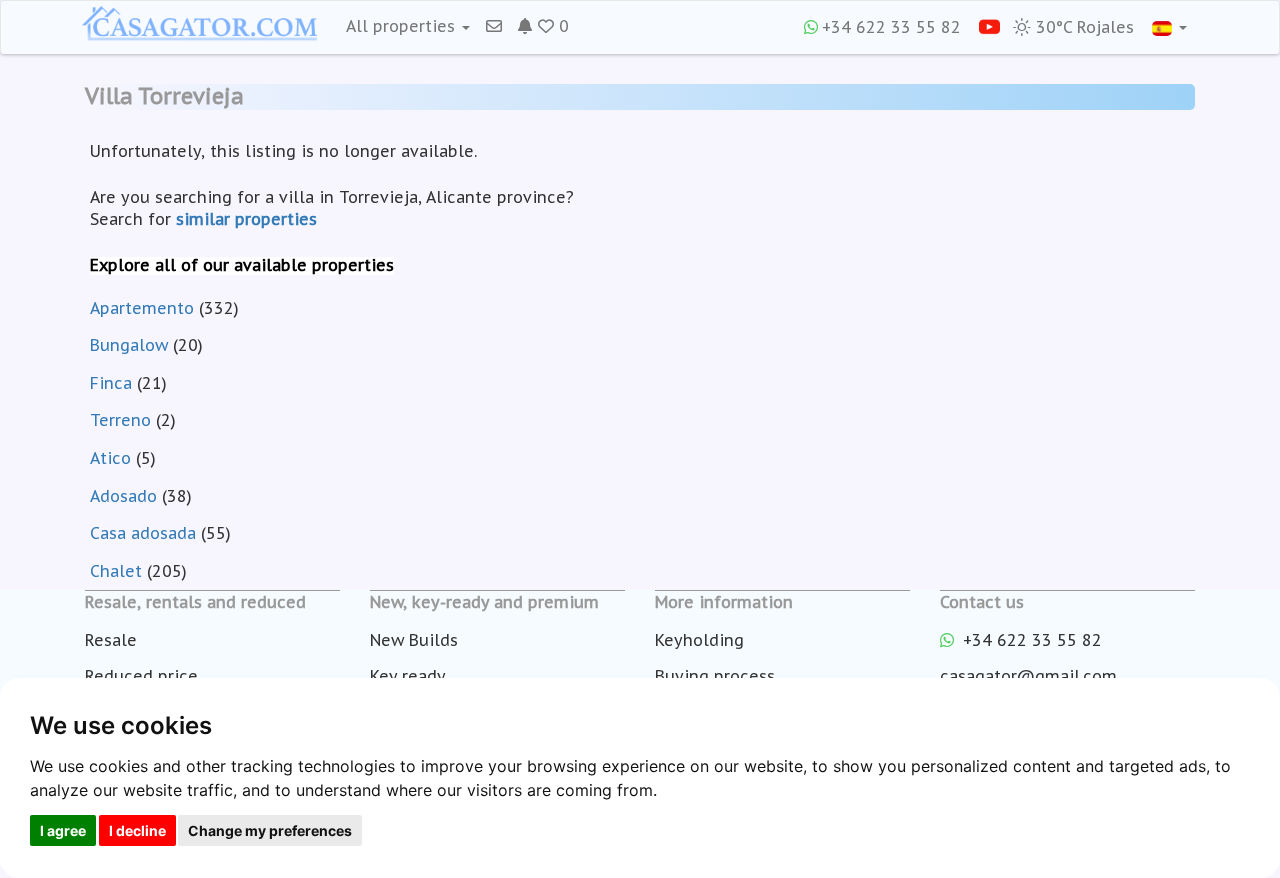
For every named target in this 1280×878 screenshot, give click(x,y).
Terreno (120, 420)
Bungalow (129, 345)
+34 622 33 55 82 (891, 27)
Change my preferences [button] (270, 830)
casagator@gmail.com (1028, 676)
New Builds (414, 640)
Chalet (116, 571)
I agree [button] (63, 830)
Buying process (715, 676)
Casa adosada (143, 533)
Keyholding (699, 640)
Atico (110, 458)
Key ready (408, 676)
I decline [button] (137, 830)
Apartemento (142, 308)
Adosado (123, 496)
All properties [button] (403, 26)
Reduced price (141, 676)
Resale (111, 640)
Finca (111, 383)
